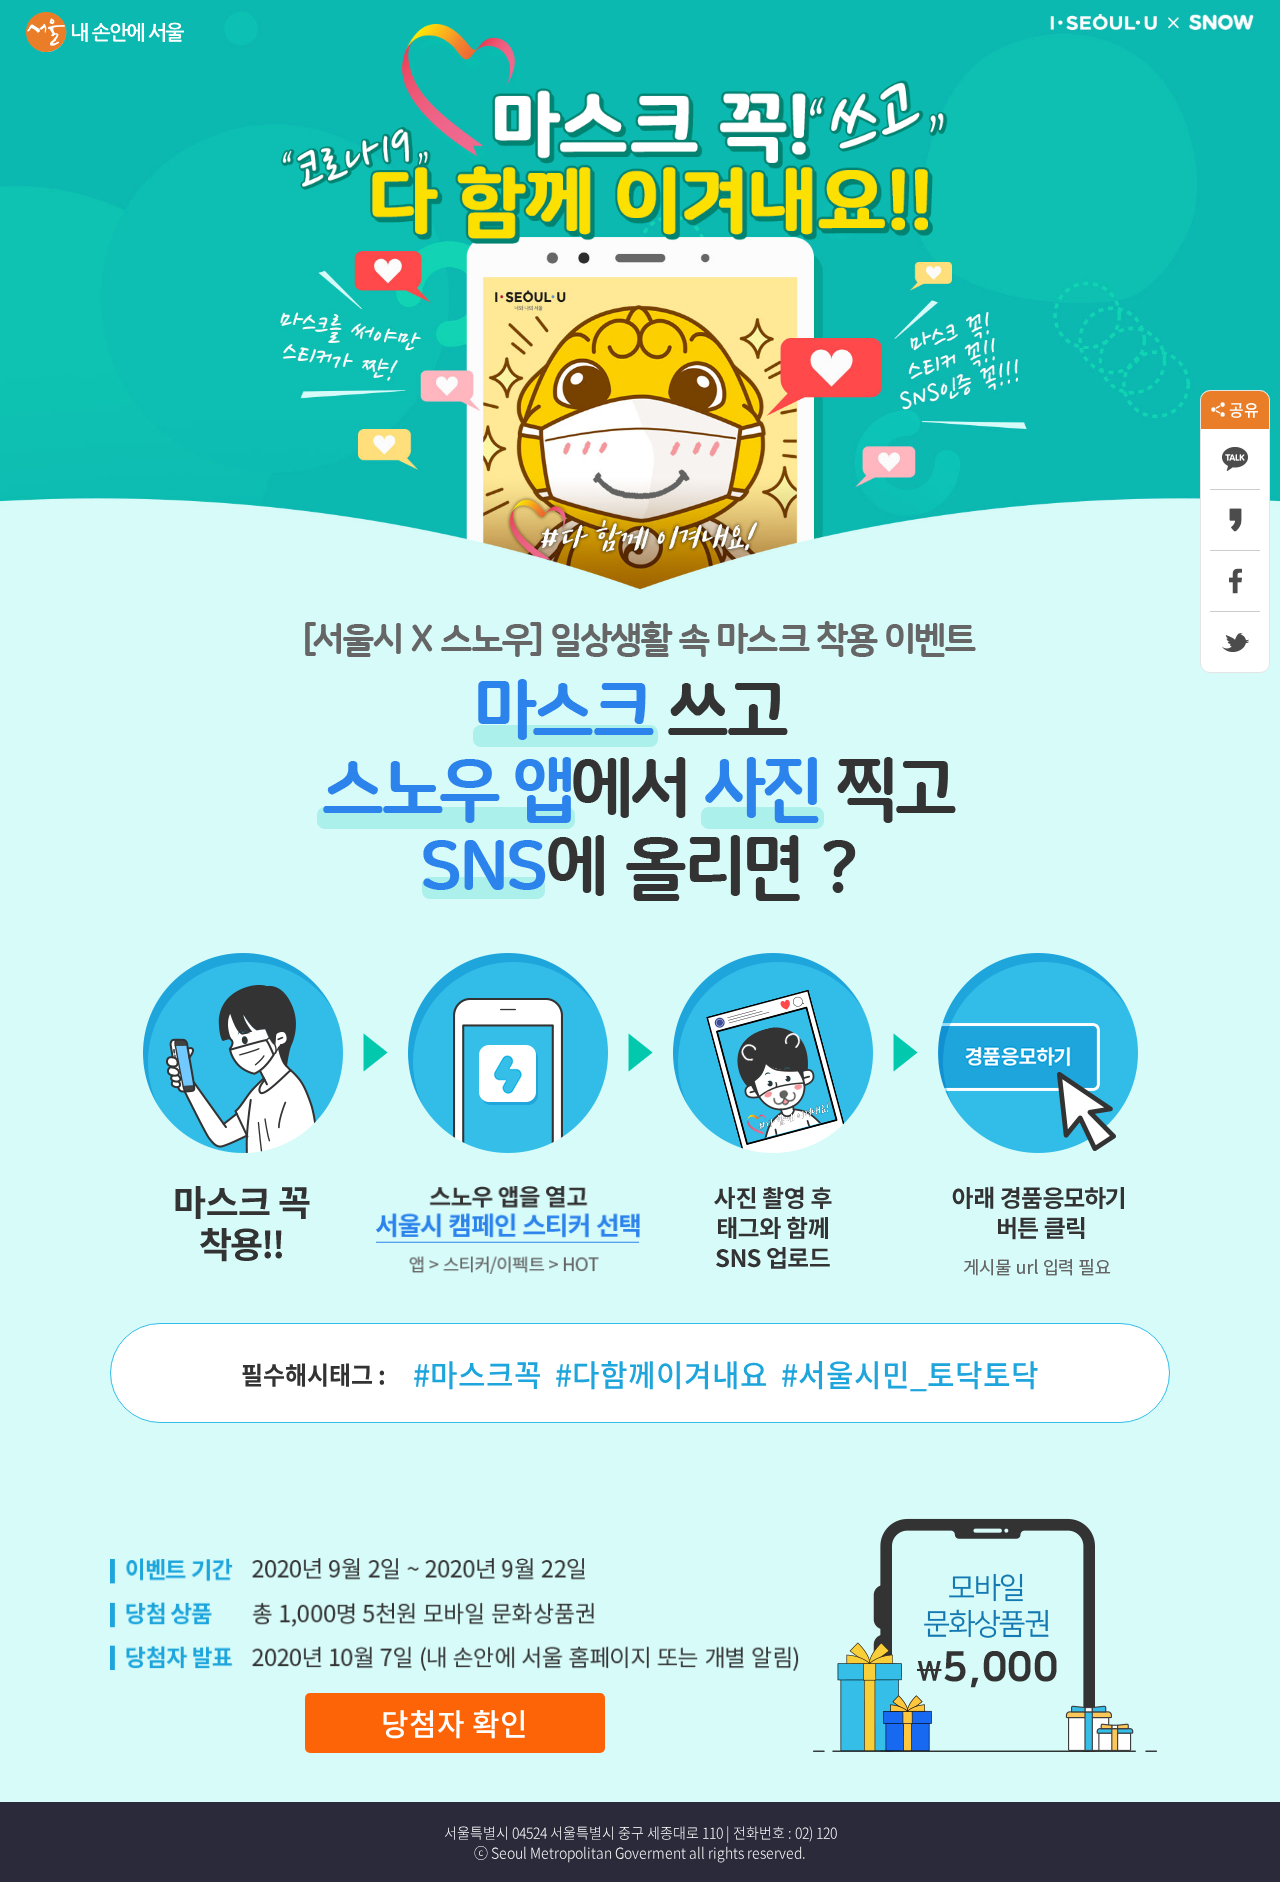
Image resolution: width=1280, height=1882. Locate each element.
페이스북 (1235, 581)
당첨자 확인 (454, 1722)
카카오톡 (1235, 459)
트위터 (1235, 642)
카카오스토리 (1235, 520)
